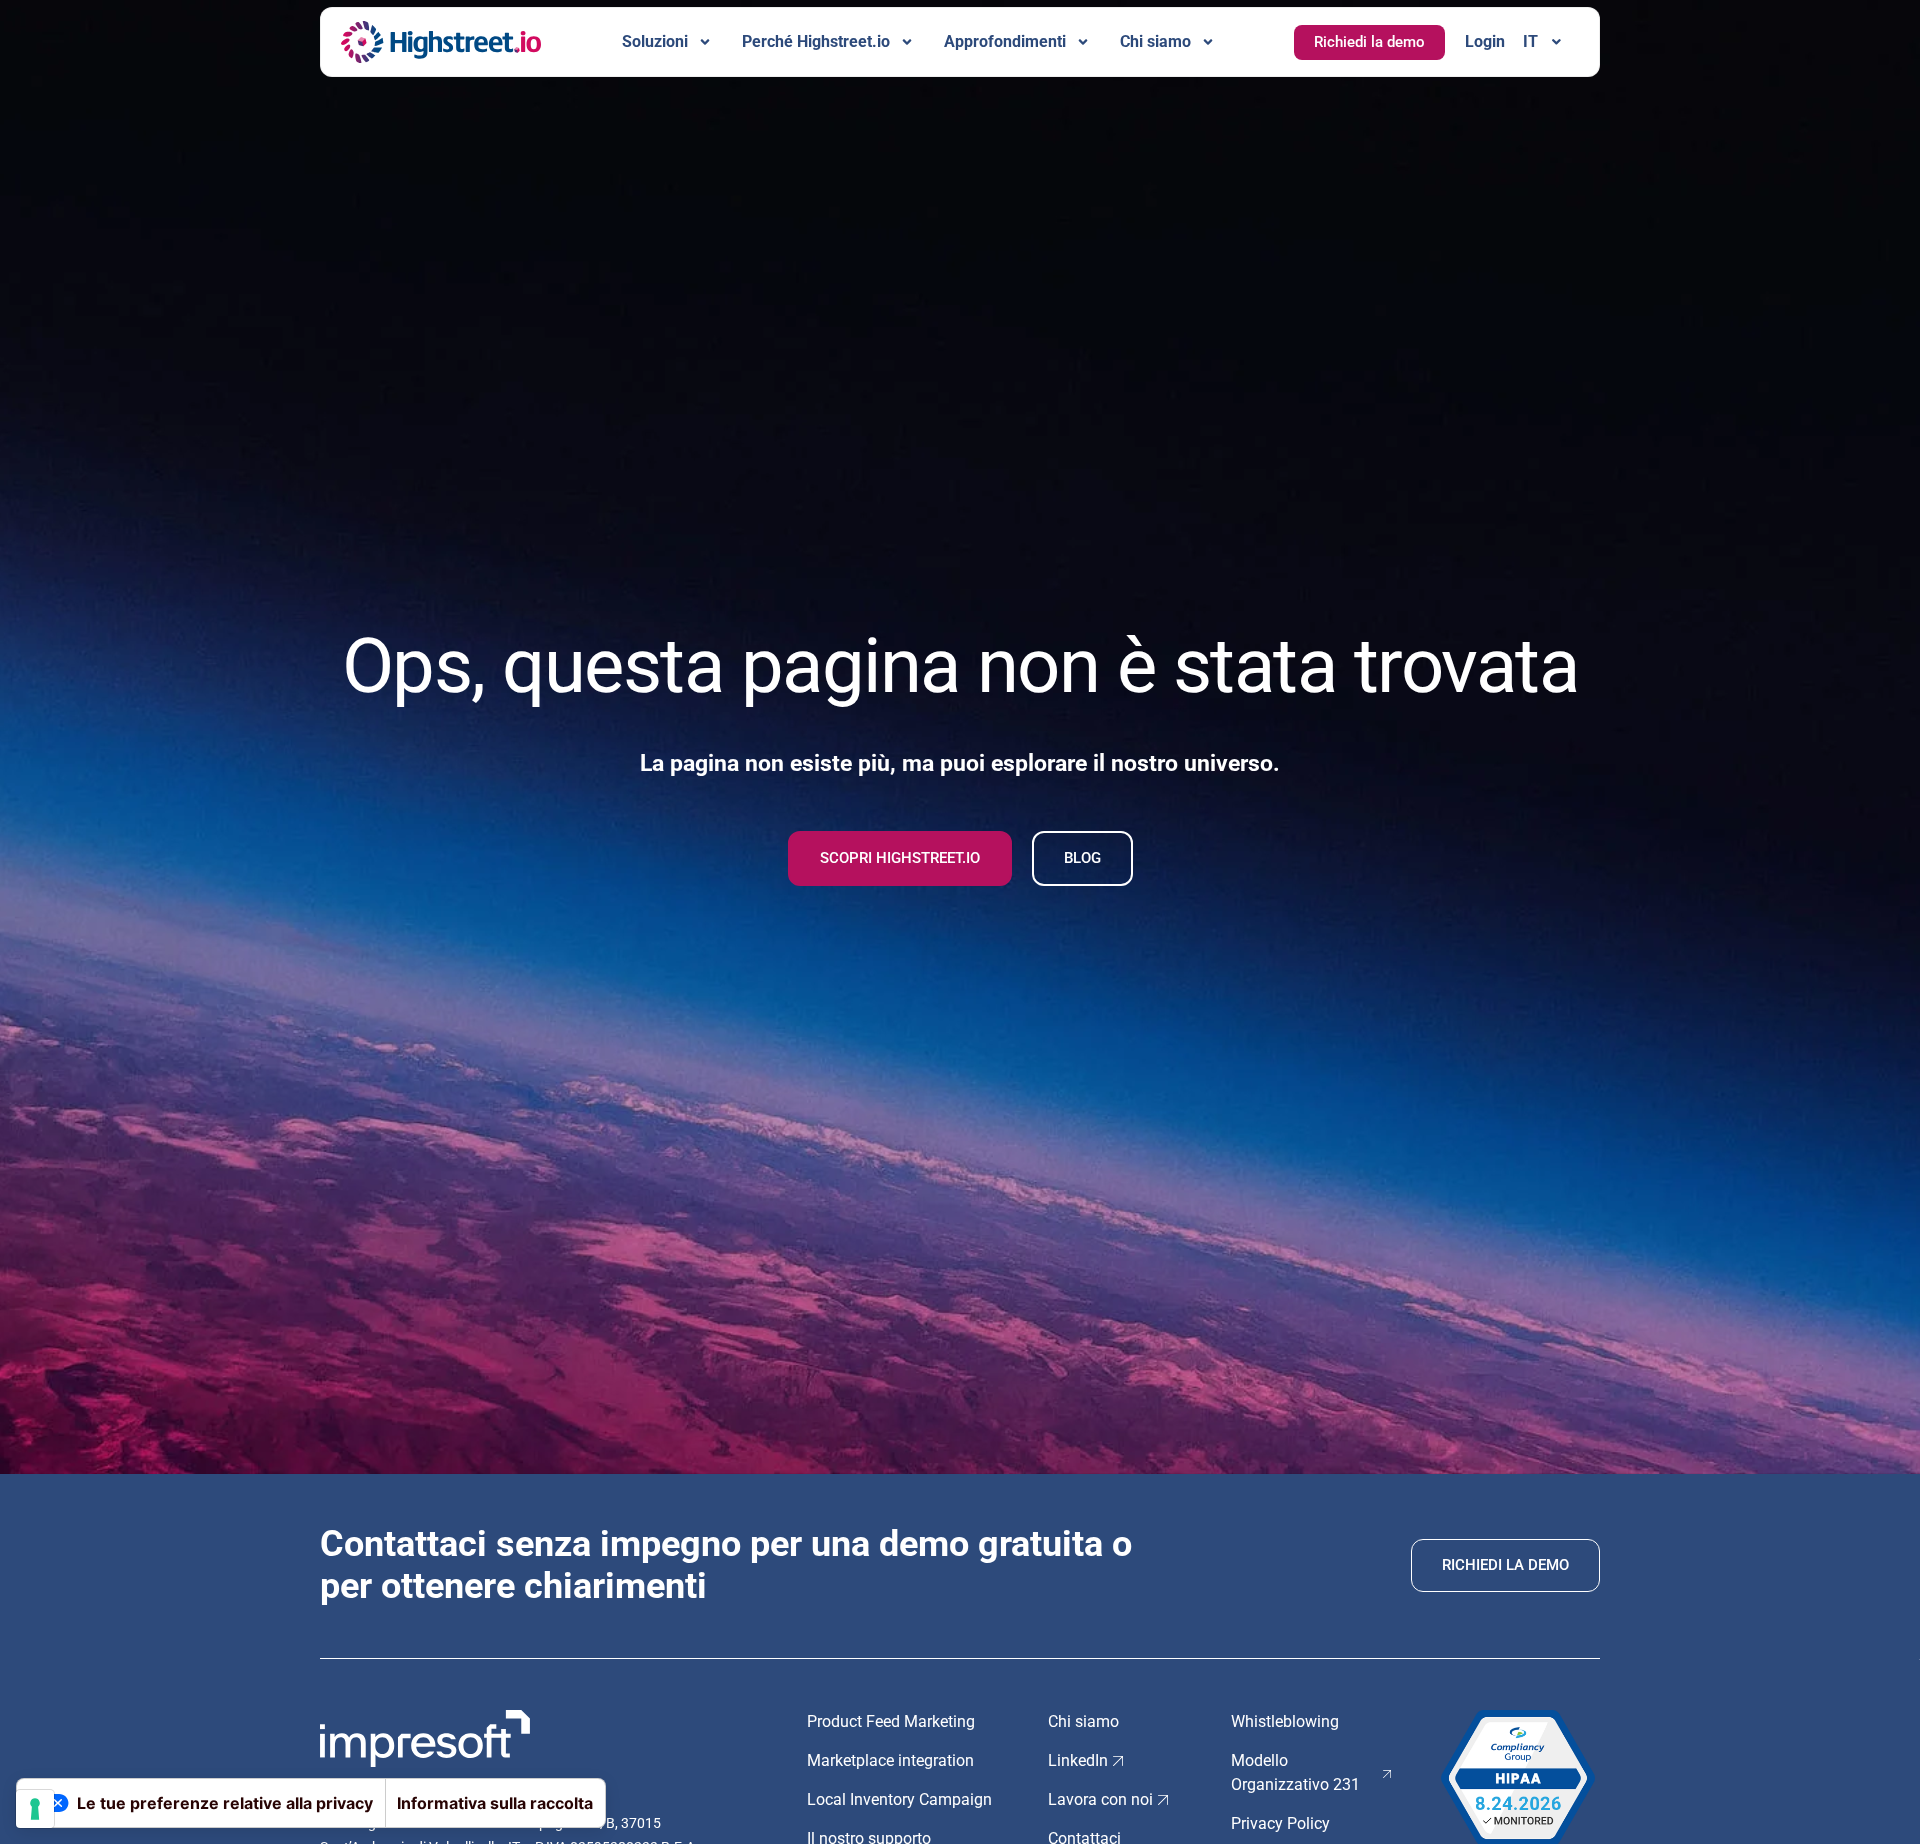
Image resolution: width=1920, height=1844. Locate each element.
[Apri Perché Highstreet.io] (907, 42)
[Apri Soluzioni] (705, 42)
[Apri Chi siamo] (1208, 42)
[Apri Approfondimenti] (1083, 42)
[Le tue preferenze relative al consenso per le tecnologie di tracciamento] (35, 1809)
